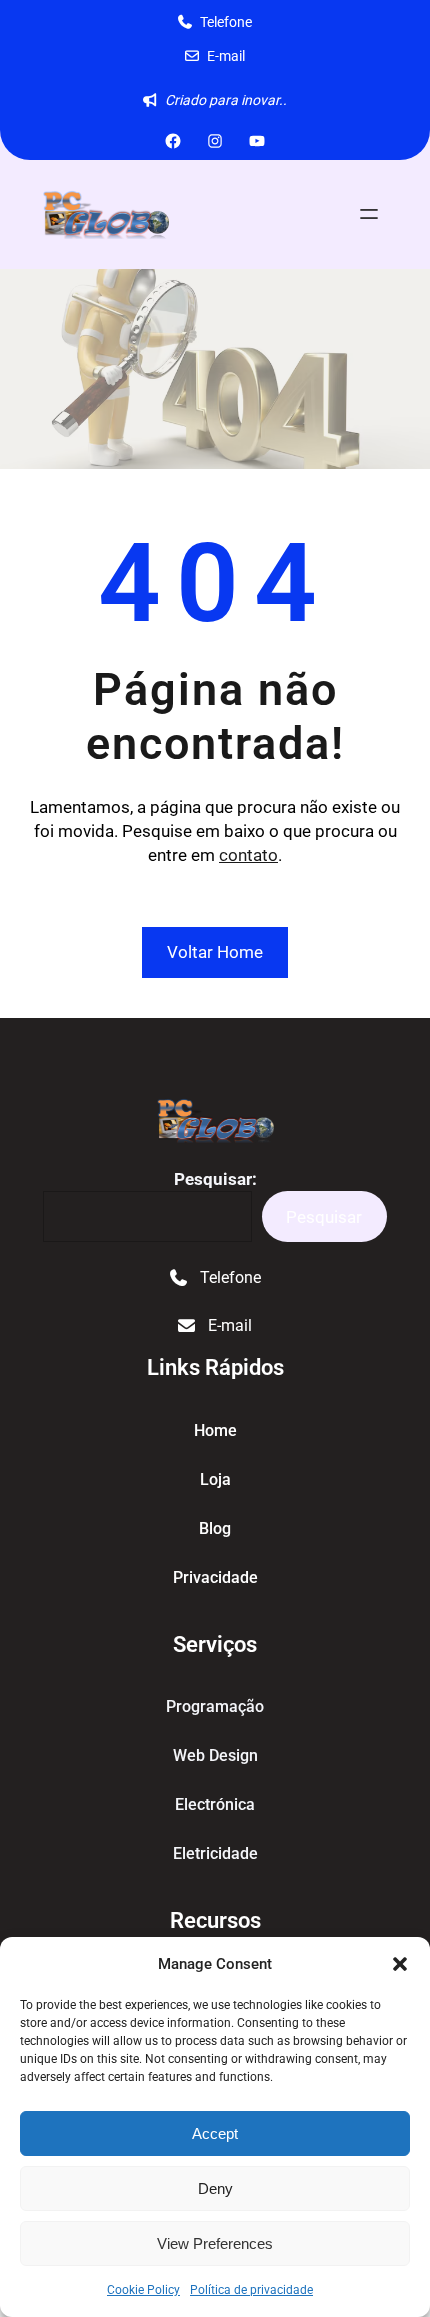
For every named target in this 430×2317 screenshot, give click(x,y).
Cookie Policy (143, 2290)
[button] (400, 1964)
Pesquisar (324, 1217)
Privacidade (215, 1577)
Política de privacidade (251, 2290)
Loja (215, 1479)
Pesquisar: (215, 1179)
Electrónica (215, 1804)
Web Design (215, 1755)
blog (215, 1528)
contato (248, 855)
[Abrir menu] (369, 214)
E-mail (226, 56)
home (215, 1430)
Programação (215, 1706)
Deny (215, 2188)
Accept (215, 2133)
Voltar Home (215, 952)
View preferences (215, 2243)
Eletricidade (215, 1853)
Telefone (226, 22)
